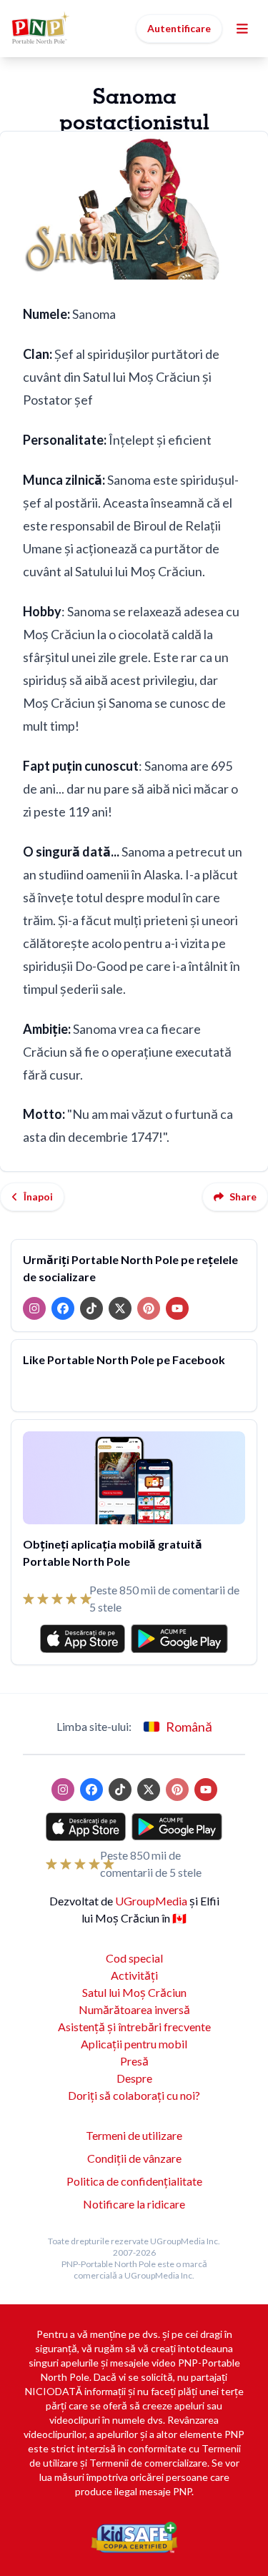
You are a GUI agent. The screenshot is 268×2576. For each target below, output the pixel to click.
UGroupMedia (151, 1901)
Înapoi (38, 1196)
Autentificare (179, 28)
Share (243, 1196)
